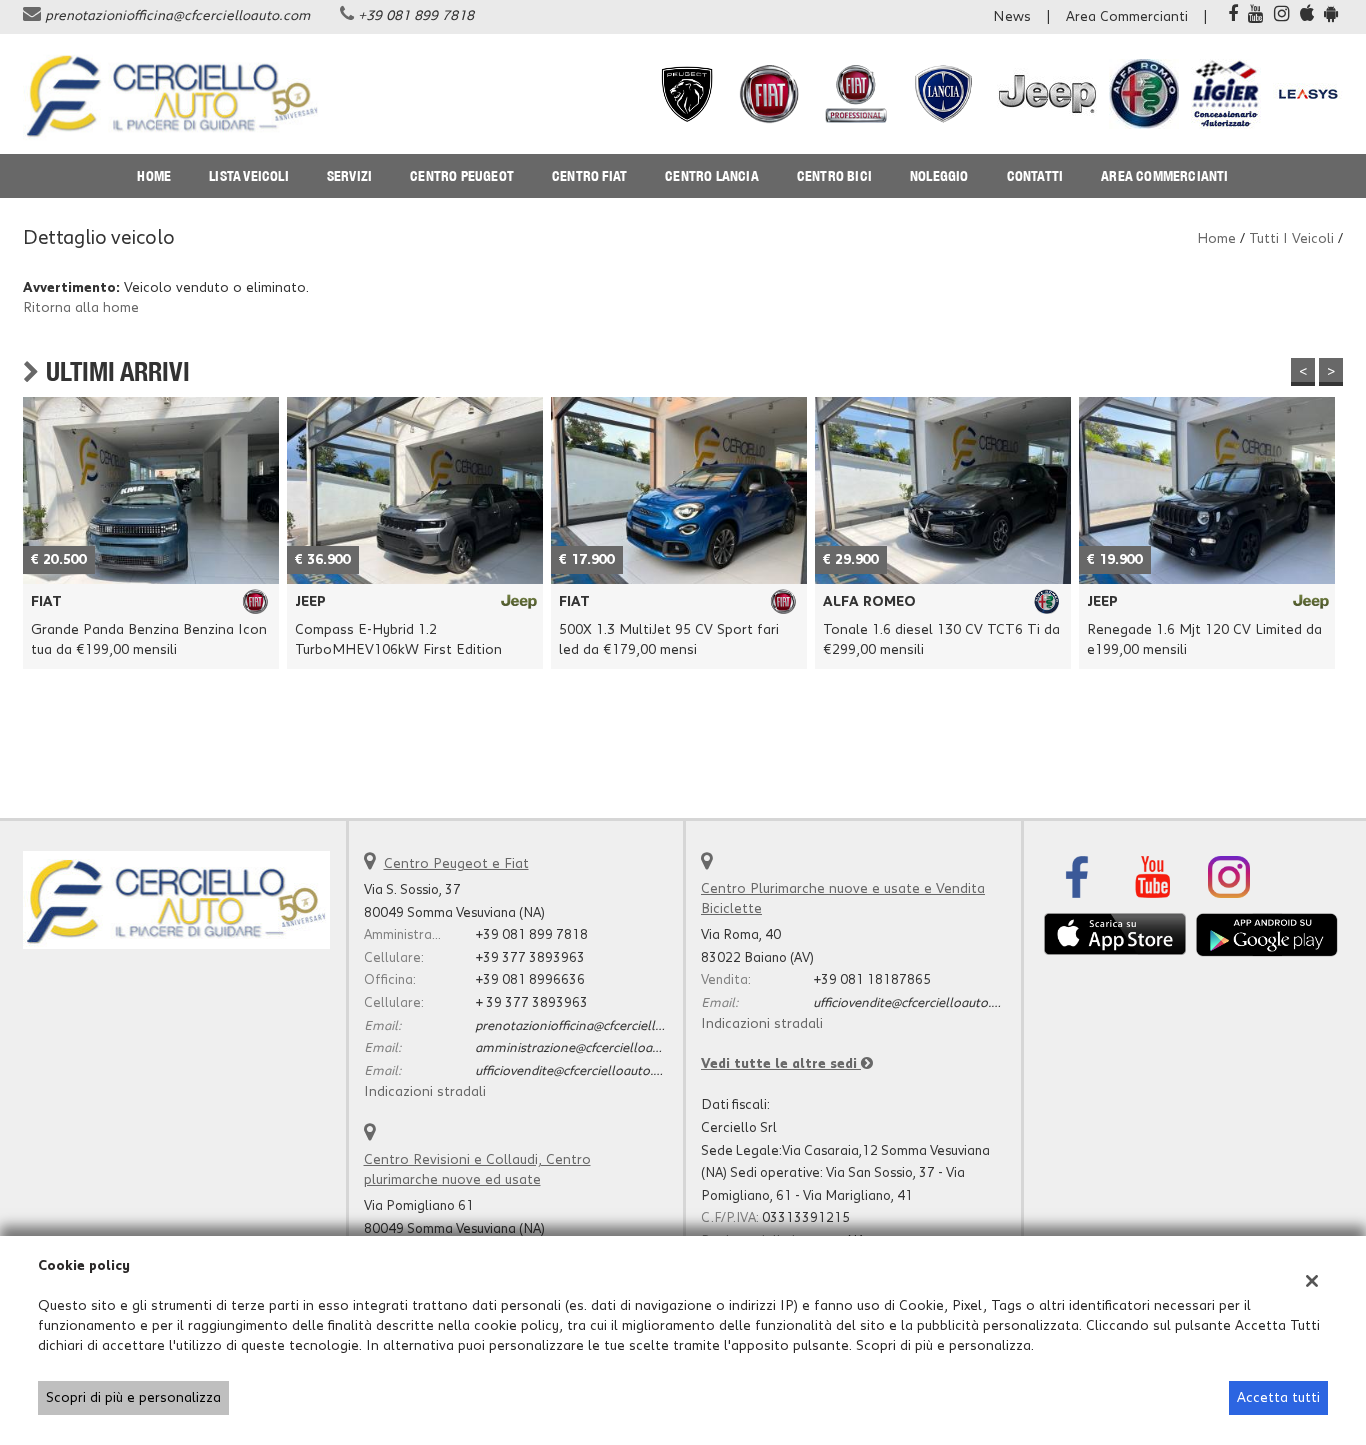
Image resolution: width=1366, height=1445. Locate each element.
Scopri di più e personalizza (133, 1398)
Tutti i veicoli (1291, 239)
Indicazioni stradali (425, 1092)
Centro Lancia (712, 176)
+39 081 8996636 (530, 980)
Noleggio (939, 176)
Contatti (1035, 176)
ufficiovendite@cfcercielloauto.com (577, 1071)
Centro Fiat (589, 176)
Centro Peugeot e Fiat (456, 864)
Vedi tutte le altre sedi (781, 1064)
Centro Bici (834, 176)
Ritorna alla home (81, 308)
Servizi (349, 176)
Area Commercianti (1127, 17)
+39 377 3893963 (530, 958)
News (1012, 17)
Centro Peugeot (462, 176)
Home (154, 176)
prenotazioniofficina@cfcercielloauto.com (177, 16)
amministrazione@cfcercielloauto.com (588, 1048)
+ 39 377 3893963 (531, 1003)
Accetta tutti (1278, 1398)
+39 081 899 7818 (416, 16)
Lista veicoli (249, 176)
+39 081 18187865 (872, 980)
